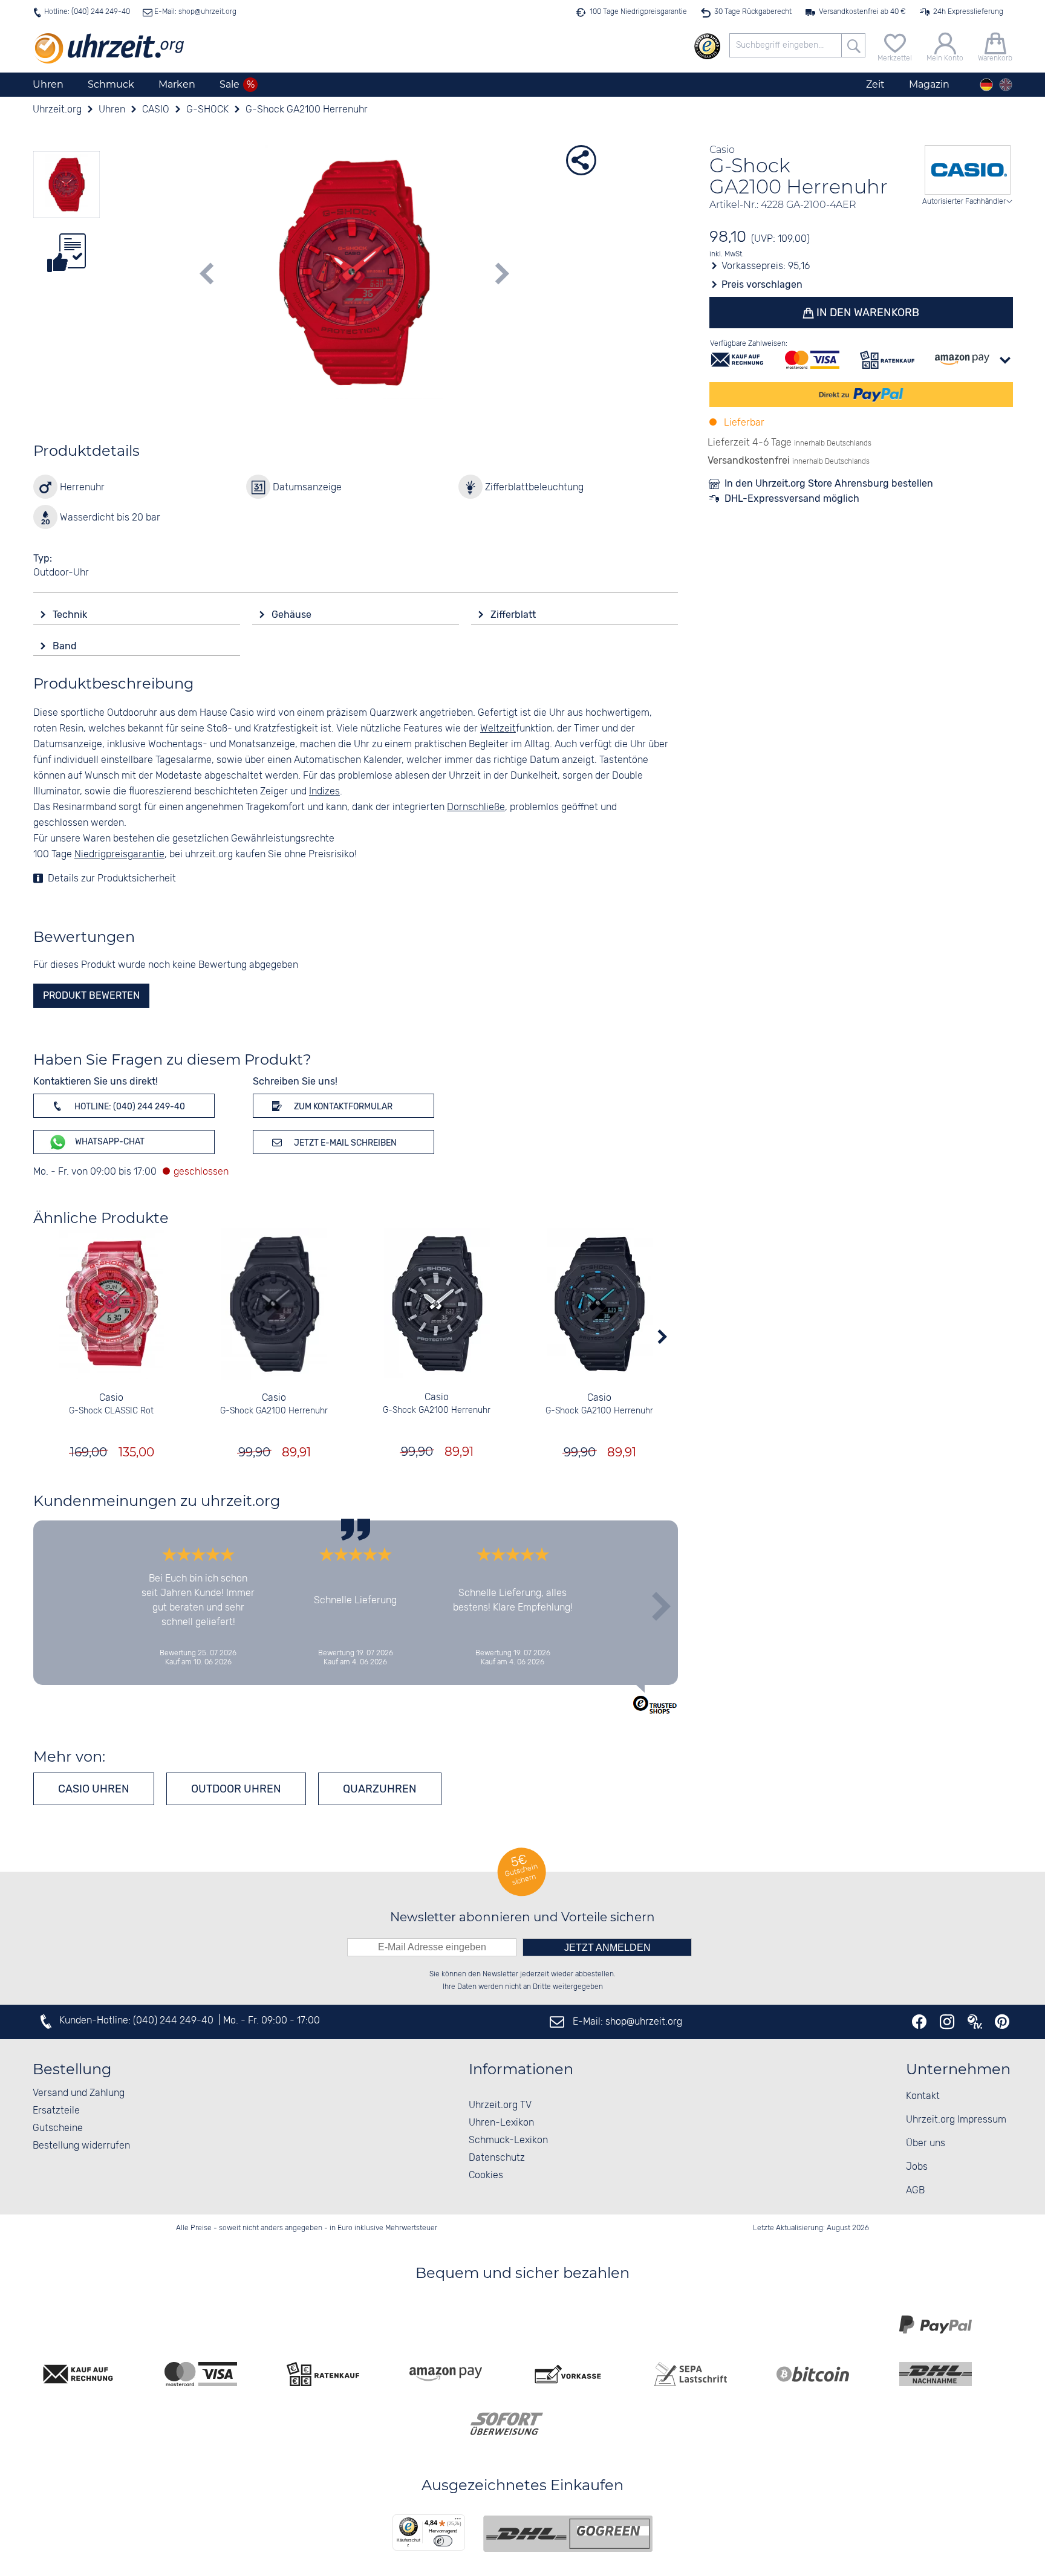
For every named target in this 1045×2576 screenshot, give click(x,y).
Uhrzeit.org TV (500, 2105)
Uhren (48, 84)
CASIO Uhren (94, 1789)
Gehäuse (293, 615)
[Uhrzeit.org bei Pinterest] (1002, 2022)
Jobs (917, 2167)
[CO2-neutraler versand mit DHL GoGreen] (568, 2534)
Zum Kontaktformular (342, 1107)
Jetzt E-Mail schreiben (344, 1143)
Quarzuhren (380, 1789)
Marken (177, 84)
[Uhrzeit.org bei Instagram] (947, 2022)
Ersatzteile (56, 2111)
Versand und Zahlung (79, 2093)
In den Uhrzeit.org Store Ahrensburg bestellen (829, 483)
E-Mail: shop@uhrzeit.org (194, 12)
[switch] (443, 2541)
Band (66, 646)
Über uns (926, 2143)
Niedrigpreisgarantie (119, 855)
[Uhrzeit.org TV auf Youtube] (975, 2022)
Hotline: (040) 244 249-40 (87, 12)
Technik (71, 615)
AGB (915, 2191)
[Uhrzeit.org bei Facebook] (919, 2022)
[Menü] (458, 2522)
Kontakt (923, 2096)
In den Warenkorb (867, 313)
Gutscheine (58, 2128)
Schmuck (111, 84)
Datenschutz (497, 2158)
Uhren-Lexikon (501, 2123)
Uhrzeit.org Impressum (956, 2120)
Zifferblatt (514, 615)
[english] (1006, 85)
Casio (111, 1398)
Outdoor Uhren (236, 1789)
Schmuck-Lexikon (508, 2140)
